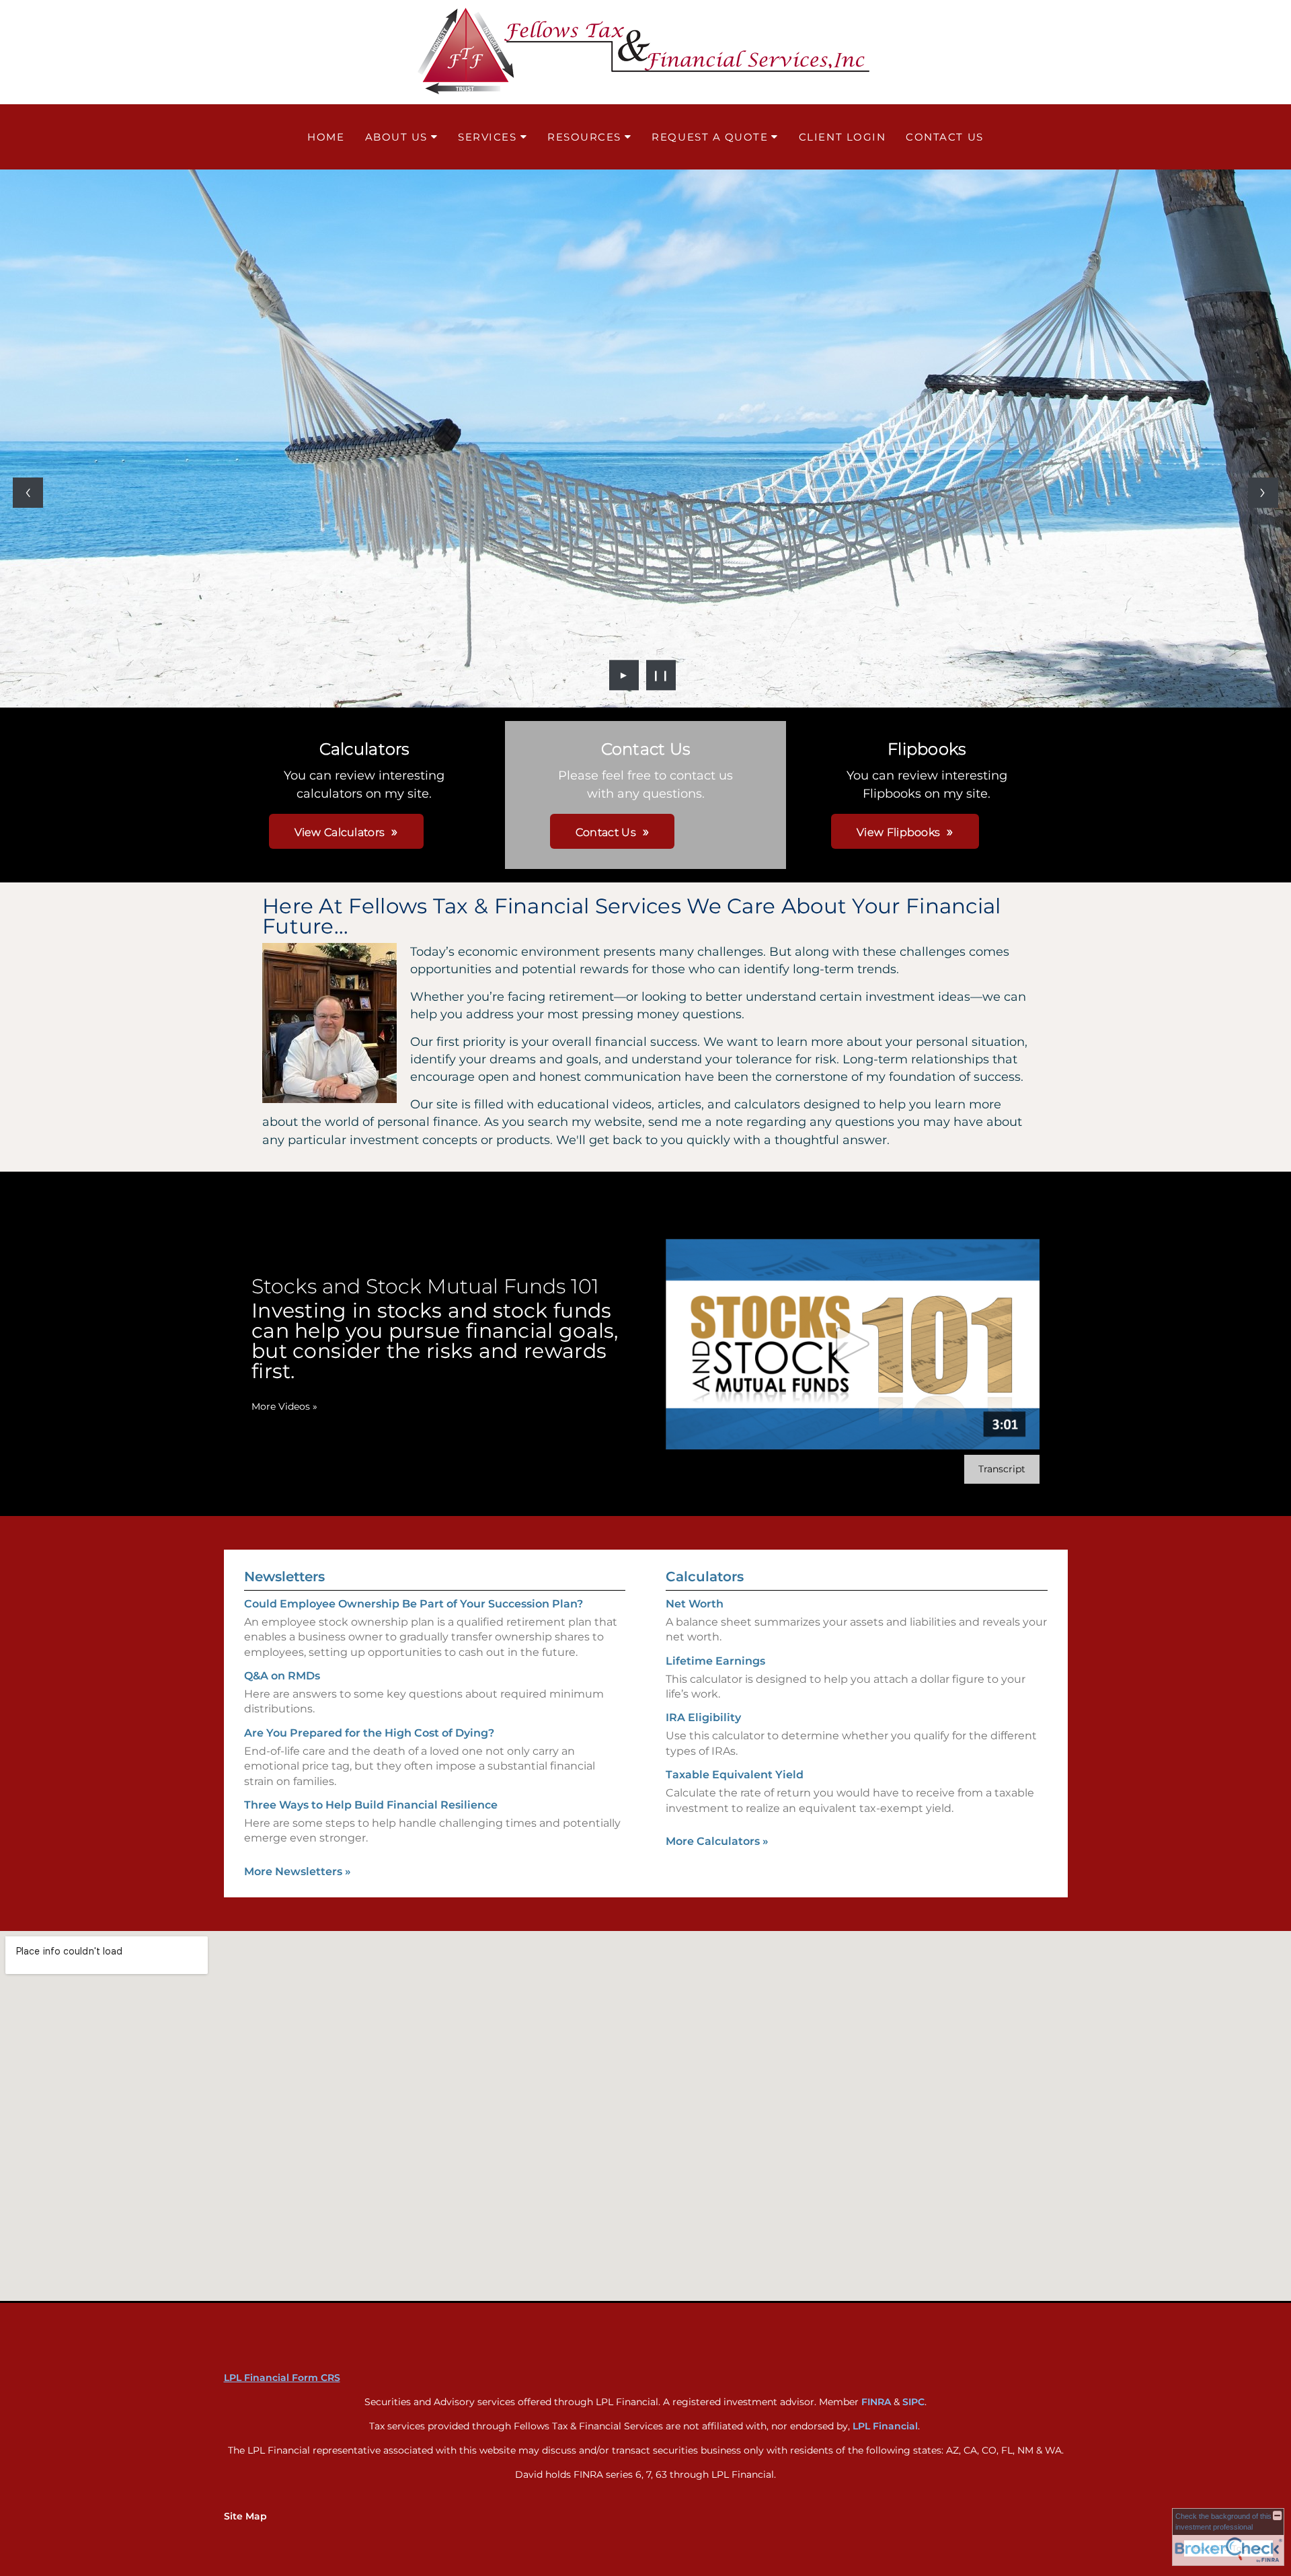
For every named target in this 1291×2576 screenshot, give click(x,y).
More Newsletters (298, 1871)
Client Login (842, 137)
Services (487, 137)
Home (326, 137)
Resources (584, 137)
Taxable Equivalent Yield (735, 1775)
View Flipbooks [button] (898, 832)
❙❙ (661, 675)
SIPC (913, 2402)
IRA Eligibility (703, 1717)
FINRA (876, 2402)
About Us (396, 137)
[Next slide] (1263, 493)
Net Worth (695, 1604)
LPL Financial (885, 2426)
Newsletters (284, 1577)
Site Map (245, 2516)
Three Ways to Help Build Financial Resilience (371, 1805)
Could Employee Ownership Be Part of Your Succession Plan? (414, 1604)
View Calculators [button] (340, 832)
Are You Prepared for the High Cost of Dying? (369, 1733)
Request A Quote (710, 137)
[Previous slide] (28, 493)
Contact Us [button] (606, 832)
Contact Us (944, 137)
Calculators (705, 1577)
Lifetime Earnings (715, 1661)
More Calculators (717, 1841)
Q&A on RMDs (282, 1676)
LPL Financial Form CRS (282, 2378)
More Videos (284, 1406)
